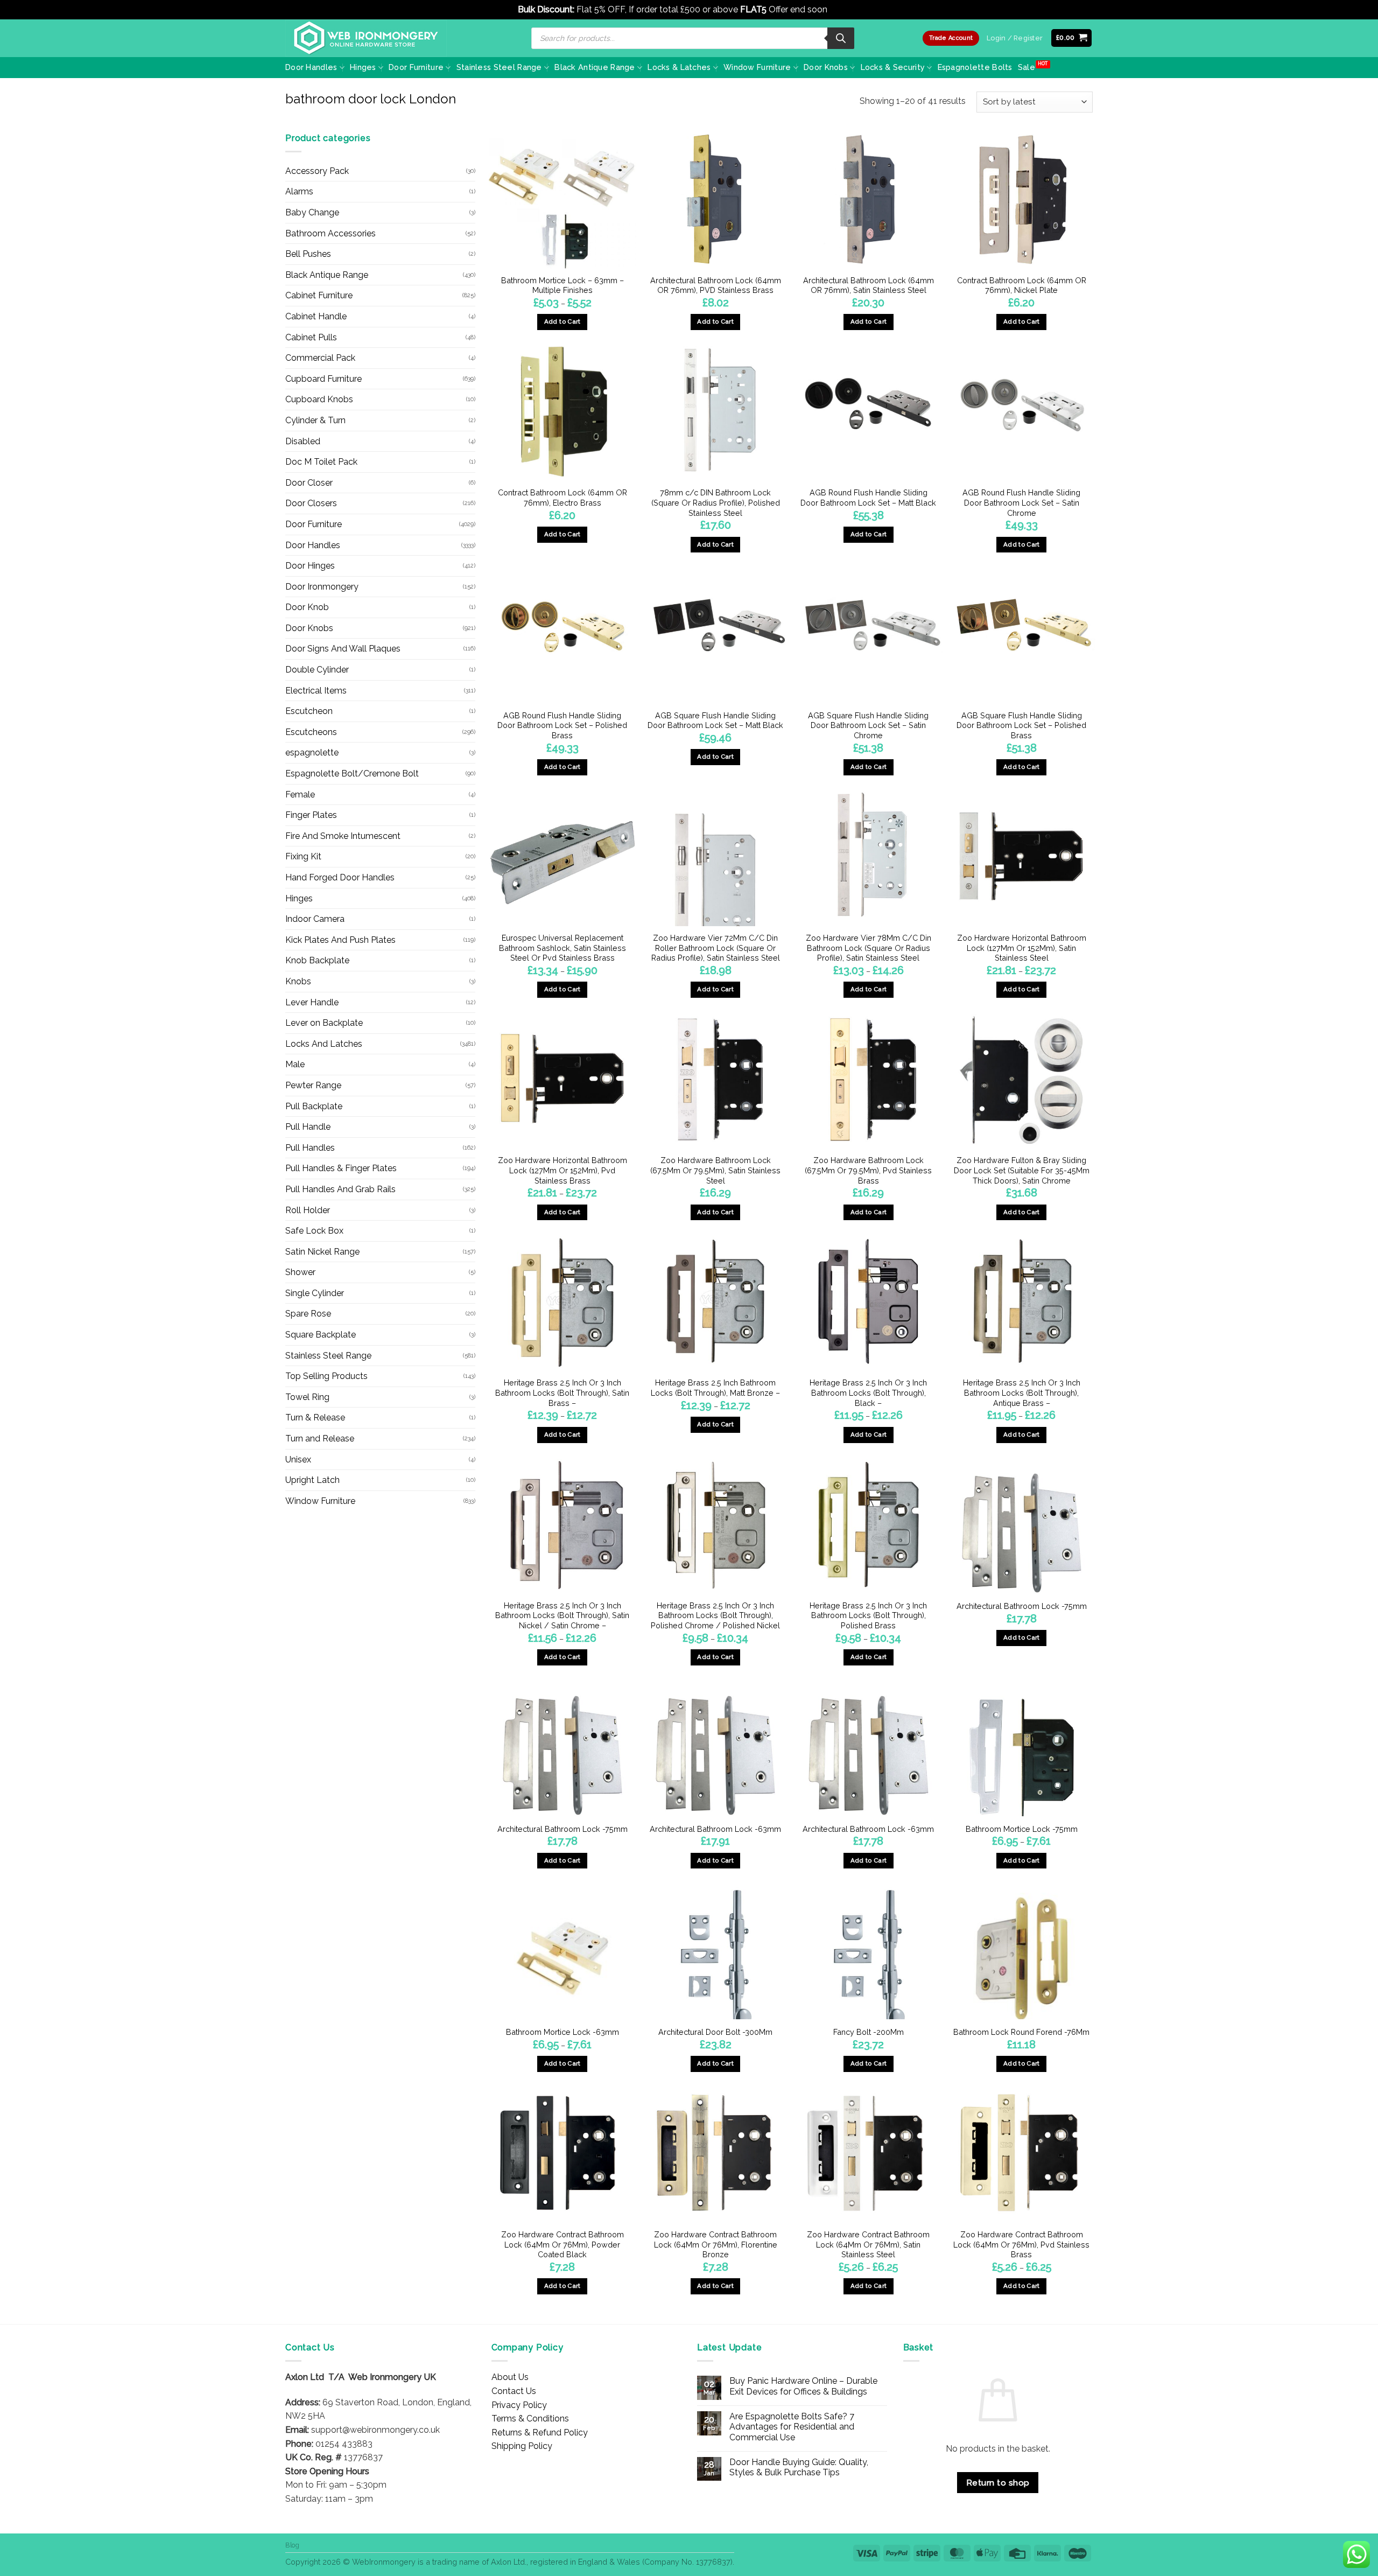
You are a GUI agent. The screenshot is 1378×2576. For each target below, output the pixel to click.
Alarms (299, 191)
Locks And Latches (324, 1044)
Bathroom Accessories (331, 233)
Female (300, 794)
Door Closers (311, 503)
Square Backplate (321, 1335)
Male (295, 1064)
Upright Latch (312, 1480)
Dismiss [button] (845, 9)
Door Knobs (826, 67)
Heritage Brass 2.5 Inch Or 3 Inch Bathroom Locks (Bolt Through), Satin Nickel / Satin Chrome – (562, 1615)
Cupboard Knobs (319, 399)
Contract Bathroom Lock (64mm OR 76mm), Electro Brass (563, 498)
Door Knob (307, 607)
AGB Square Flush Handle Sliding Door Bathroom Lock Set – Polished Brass (1021, 725)
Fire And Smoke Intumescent (343, 836)
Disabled (303, 441)
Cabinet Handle (316, 316)
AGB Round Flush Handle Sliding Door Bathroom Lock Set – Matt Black (868, 498)
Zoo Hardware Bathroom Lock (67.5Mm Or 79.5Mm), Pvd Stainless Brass (868, 1170)
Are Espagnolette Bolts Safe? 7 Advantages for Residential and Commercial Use (792, 2427)
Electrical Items (316, 691)
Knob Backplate (317, 960)
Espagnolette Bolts (975, 67)
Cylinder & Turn (315, 420)
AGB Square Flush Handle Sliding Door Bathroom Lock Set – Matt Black (715, 720)
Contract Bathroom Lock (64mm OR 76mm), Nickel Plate (1022, 285)
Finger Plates (311, 815)
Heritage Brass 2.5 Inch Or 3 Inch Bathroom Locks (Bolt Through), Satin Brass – (562, 1392)
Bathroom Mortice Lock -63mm (563, 2032)
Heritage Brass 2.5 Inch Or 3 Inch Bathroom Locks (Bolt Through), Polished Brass (868, 1615)
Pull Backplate (314, 1106)
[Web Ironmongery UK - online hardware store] (366, 38)
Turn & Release (315, 1417)
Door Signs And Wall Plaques (343, 649)
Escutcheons (311, 732)
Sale (1027, 67)
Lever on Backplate (324, 1023)
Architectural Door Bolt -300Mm (715, 2032)
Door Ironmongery (322, 587)
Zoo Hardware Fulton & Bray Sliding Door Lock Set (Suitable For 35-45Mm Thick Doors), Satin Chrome (1022, 1170)
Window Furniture (757, 67)
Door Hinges (310, 566)
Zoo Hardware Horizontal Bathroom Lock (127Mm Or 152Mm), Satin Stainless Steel (1022, 948)
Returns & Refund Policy (540, 2432)
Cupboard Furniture (324, 379)
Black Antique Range (595, 67)
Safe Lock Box (314, 1231)
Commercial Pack (320, 358)
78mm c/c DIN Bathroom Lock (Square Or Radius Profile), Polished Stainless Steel (716, 502)
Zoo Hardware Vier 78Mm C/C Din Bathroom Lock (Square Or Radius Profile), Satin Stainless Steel (869, 948)
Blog (292, 2545)
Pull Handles (310, 1148)
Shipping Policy (522, 2446)
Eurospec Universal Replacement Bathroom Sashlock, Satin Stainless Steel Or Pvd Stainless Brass (563, 948)
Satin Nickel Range (322, 1252)
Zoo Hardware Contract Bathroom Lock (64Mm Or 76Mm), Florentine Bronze (716, 2244)
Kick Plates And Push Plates (340, 940)
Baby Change (312, 212)
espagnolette (312, 752)
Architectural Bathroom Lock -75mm (1022, 1606)
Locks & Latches (679, 67)
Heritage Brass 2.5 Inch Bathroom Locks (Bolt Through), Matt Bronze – (715, 1388)
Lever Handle (312, 1002)
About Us (510, 2377)
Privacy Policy (519, 2405)
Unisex (298, 1459)
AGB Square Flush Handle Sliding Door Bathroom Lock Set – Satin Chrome (868, 725)
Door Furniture (416, 67)
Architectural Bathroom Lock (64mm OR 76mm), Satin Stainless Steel (869, 285)
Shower (300, 1272)
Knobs (298, 981)
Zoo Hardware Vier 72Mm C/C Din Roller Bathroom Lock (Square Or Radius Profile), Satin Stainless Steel (716, 948)
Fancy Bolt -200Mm (869, 2032)
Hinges (363, 67)
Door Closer (309, 483)
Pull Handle (308, 1127)
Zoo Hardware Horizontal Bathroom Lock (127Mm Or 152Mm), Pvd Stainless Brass (563, 1170)
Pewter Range (313, 1085)
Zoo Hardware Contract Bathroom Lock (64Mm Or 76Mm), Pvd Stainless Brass (1021, 2244)
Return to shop (998, 2483)
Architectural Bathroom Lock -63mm (715, 1829)
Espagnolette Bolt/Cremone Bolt (352, 773)
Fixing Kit (303, 856)
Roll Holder (308, 1210)
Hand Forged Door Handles (340, 877)
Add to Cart (563, 321)
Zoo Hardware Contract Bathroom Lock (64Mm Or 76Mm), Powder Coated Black (563, 2244)
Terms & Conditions (530, 2418)
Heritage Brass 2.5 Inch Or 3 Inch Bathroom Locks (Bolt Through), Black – (868, 1392)
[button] (1072, 38)
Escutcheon (309, 711)
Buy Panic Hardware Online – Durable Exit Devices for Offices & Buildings (803, 2386)
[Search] (841, 38)
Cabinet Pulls (311, 337)
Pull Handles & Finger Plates (341, 1168)
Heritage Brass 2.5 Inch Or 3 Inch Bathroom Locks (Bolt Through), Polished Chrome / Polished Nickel (715, 1615)
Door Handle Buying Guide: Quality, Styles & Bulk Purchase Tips (799, 2467)
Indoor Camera (315, 919)
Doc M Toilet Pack (321, 462)
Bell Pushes (308, 254)
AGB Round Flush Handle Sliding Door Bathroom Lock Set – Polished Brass (562, 725)
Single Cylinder (315, 1293)
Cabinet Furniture (319, 295)
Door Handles (311, 67)
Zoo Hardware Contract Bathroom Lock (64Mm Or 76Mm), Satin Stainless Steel (868, 2244)
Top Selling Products (326, 1376)
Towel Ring (307, 1397)
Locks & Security (893, 67)
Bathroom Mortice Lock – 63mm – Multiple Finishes (563, 285)
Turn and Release (320, 1438)
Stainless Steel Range (499, 67)
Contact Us (514, 2391)
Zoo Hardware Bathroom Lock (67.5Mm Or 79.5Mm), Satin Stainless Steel (715, 1170)
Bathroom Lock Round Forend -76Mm (1021, 2032)
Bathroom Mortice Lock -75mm (1022, 1829)
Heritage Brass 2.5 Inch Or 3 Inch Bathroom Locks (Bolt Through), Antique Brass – (1022, 1392)
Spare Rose (308, 1314)
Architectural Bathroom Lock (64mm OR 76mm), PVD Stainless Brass (716, 285)
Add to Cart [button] (869, 534)
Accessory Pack (317, 171)
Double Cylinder (317, 670)
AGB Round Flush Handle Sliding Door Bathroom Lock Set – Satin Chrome (1021, 502)
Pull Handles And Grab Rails (340, 1189)
